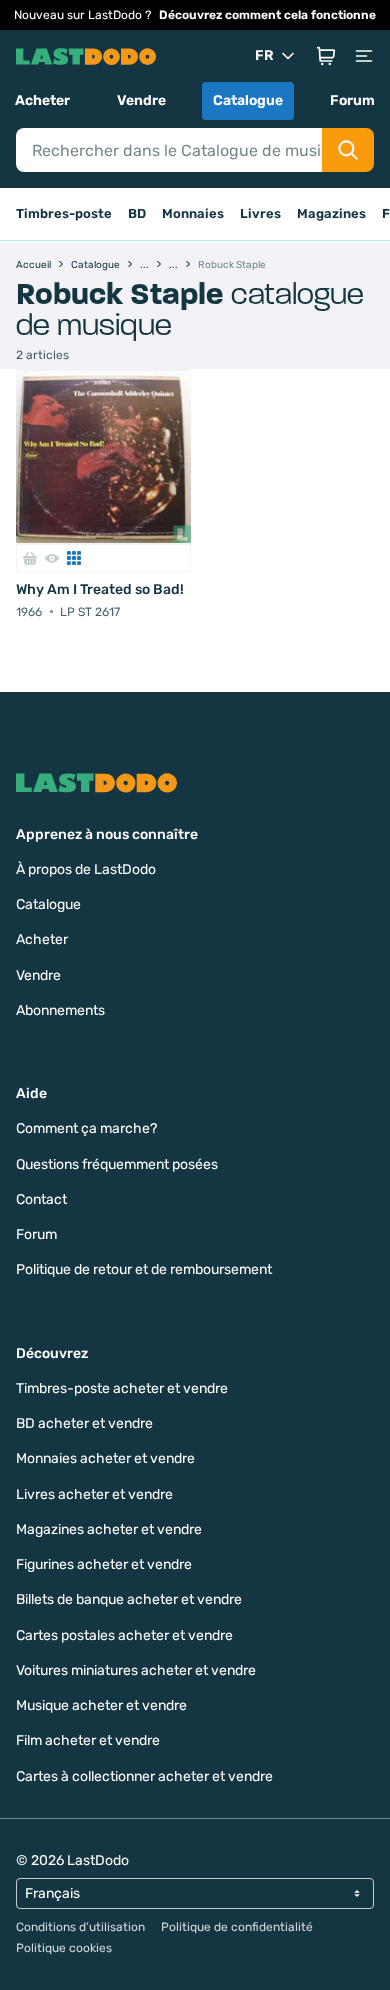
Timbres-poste (64, 213)
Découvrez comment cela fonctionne (267, 15)
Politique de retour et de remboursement (144, 1269)
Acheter (42, 100)
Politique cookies (64, 1948)
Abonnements (60, 1010)
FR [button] (264, 55)
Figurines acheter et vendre (104, 1564)
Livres (260, 213)
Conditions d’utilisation (80, 1927)
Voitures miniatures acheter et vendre (136, 1670)
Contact (41, 1199)
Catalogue (248, 100)
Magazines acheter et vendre (109, 1529)
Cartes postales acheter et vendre (124, 1635)
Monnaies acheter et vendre (105, 1458)
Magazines (331, 213)
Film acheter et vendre (88, 1740)
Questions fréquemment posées (117, 1164)
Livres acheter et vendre (94, 1494)
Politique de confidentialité (237, 1927)
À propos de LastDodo (86, 869)
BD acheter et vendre (84, 1423)
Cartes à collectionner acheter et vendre (144, 1776)
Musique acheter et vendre (101, 1705)
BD (137, 213)
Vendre (141, 100)
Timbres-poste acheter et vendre (122, 1388)
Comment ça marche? (86, 1128)
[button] (326, 56)
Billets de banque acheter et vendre (129, 1599)
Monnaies (193, 213)
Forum (352, 100)
